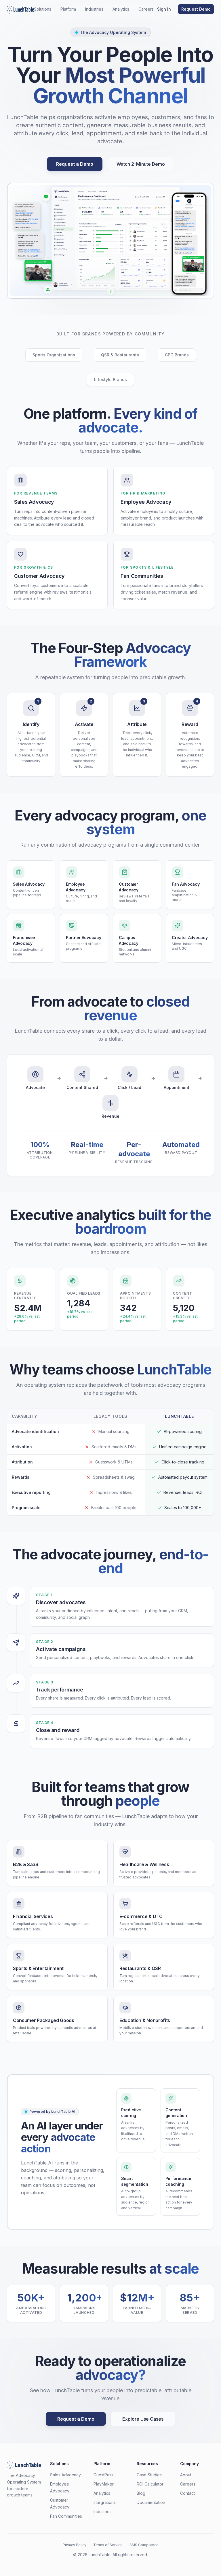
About (186, 2475)
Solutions (43, 9)
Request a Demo (75, 164)
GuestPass (103, 2475)
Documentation (151, 2502)
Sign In (164, 9)
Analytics (121, 9)
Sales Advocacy (65, 2475)
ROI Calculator (150, 2484)
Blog (141, 2493)
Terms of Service (108, 2545)
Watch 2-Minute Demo (141, 164)
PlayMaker (104, 2484)
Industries (94, 9)
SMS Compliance (144, 2545)
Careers (146, 9)
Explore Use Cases (143, 2419)
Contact (187, 2493)
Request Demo (196, 9)
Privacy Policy (75, 2545)
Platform (68, 9)
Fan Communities (66, 2516)
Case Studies (149, 2475)
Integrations (105, 2502)
